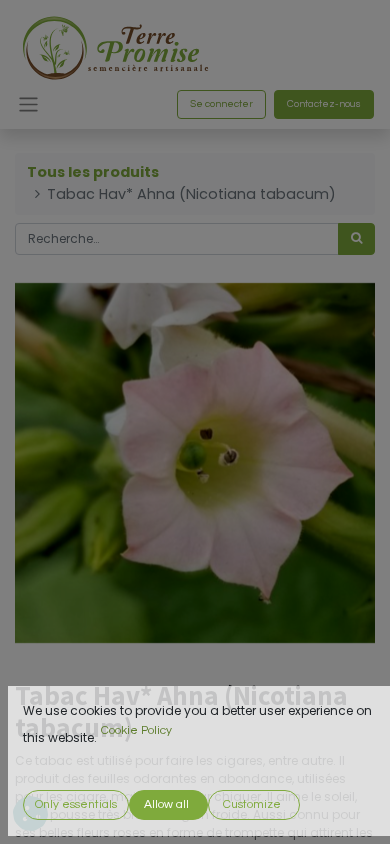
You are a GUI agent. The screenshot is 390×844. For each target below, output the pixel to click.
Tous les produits (93, 172)
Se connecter (221, 104)
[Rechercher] (356, 239)
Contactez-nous (324, 104)
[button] (76, 805)
